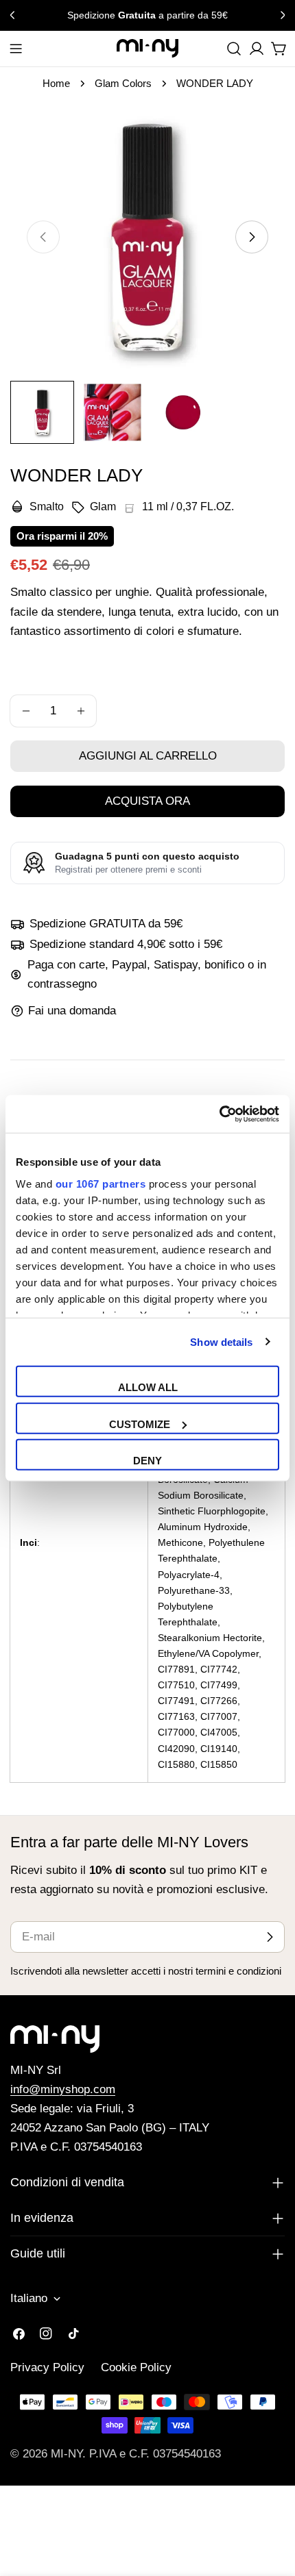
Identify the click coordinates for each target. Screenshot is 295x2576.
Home (56, 83)
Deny (147, 1461)
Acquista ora (147, 801)
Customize (140, 1424)
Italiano (29, 2298)
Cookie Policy (136, 2367)
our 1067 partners (101, 1183)
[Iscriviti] (270, 1937)
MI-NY (67, 2454)
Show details (221, 1341)
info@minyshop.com (63, 2089)
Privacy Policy (47, 2367)
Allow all (148, 1387)
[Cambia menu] (16, 49)
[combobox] (234, 49)
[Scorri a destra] (252, 237)
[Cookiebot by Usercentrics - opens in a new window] (219, 1114)
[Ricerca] (234, 49)
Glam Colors (123, 83)
